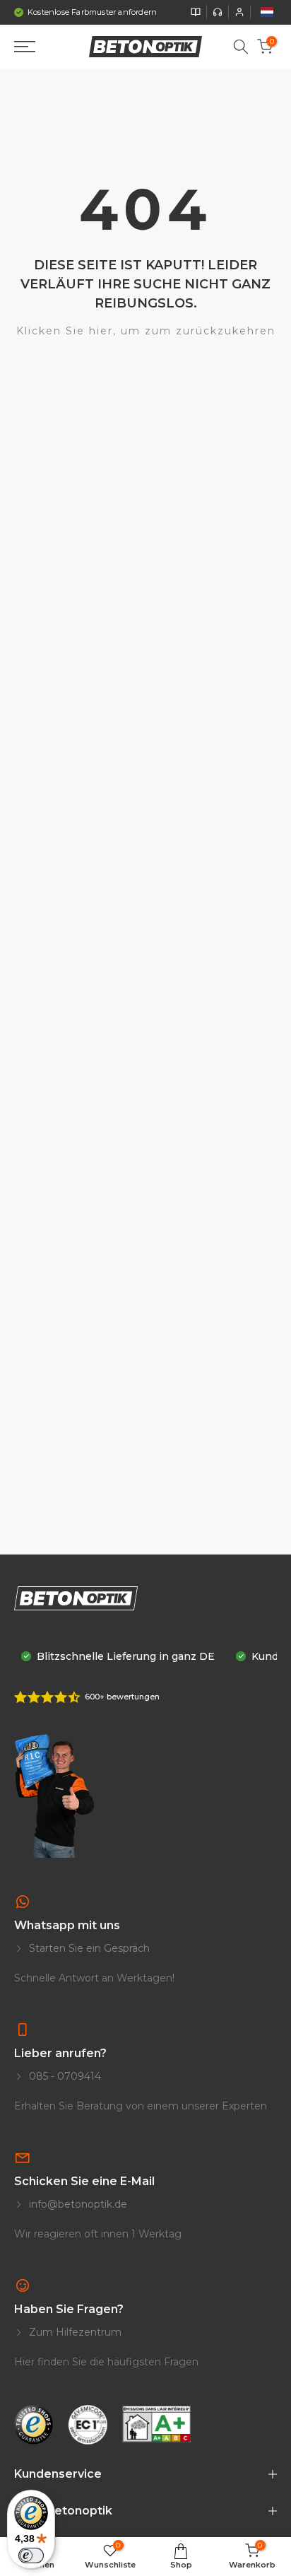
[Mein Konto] (239, 12)
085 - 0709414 (64, 2076)
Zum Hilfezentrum (74, 2332)
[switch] (31, 2555)
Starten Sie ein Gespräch (88, 1948)
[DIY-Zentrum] (196, 12)
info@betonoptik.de (77, 2204)
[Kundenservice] (218, 12)
